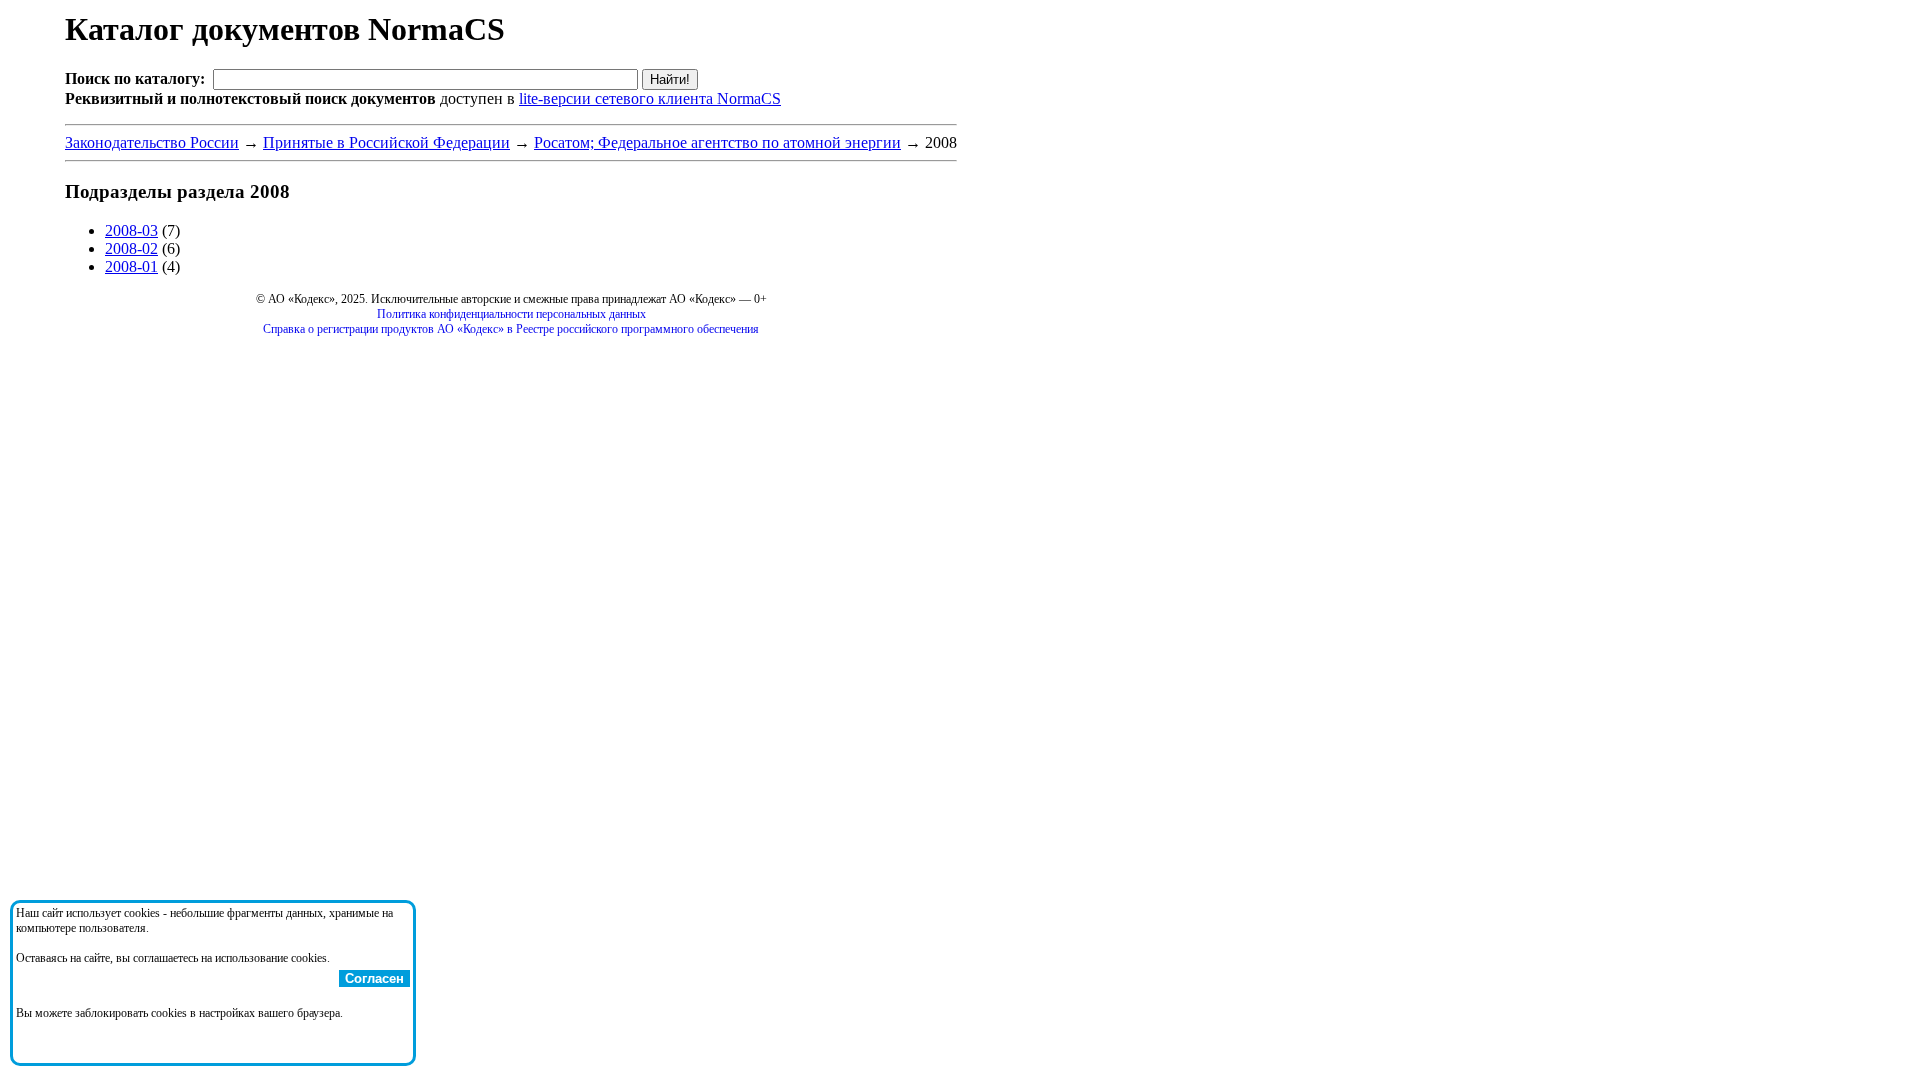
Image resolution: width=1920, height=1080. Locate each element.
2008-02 (131, 248)
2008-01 (131, 266)
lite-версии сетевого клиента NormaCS (650, 98)
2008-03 (131, 230)
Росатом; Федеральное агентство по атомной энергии (717, 142)
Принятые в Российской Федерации (386, 142)
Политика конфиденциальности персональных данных (511, 314)
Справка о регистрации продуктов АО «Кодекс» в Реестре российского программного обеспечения (511, 329)
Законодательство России (152, 142)
